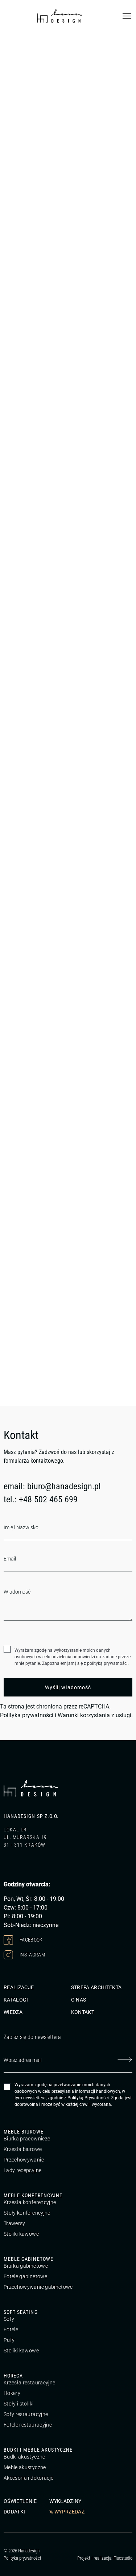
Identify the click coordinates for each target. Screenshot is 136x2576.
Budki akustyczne (24, 2457)
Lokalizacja (29, 327)
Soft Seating (21, 2312)
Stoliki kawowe (21, 2234)
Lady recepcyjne (22, 2170)
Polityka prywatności (27, 1715)
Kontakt (83, 2012)
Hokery (12, 2393)
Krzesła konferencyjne (30, 2202)
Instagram (32, 1954)
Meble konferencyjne (33, 2195)
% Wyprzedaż (67, 2512)
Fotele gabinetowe (25, 2276)
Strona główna (18, 43)
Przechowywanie (24, 2160)
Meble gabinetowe (28, 2259)
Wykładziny (65, 2501)
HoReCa (13, 2376)
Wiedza (13, 2012)
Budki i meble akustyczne (38, 2450)
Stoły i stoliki (18, 2404)
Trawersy (15, 2223)
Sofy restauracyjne (26, 2414)
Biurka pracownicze (27, 2139)
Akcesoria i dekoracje (28, 2478)
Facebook (31, 1939)
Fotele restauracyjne (28, 2425)
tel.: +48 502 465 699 (41, 1499)
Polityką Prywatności (88, 2098)
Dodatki (14, 2512)
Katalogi (16, 2000)
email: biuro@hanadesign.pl (52, 1486)
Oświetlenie (20, 2501)
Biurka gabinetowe (26, 2266)
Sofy (9, 2319)
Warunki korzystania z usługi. (95, 1715)
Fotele (11, 2329)
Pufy (9, 2340)
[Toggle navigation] (127, 16)
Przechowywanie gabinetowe (38, 2287)
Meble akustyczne (25, 2467)
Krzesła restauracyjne (29, 2383)
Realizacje (19, 1987)
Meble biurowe (24, 2132)
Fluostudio (123, 2558)
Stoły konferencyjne (27, 2213)
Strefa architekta (96, 1987)
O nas (79, 2000)
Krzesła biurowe (23, 2149)
